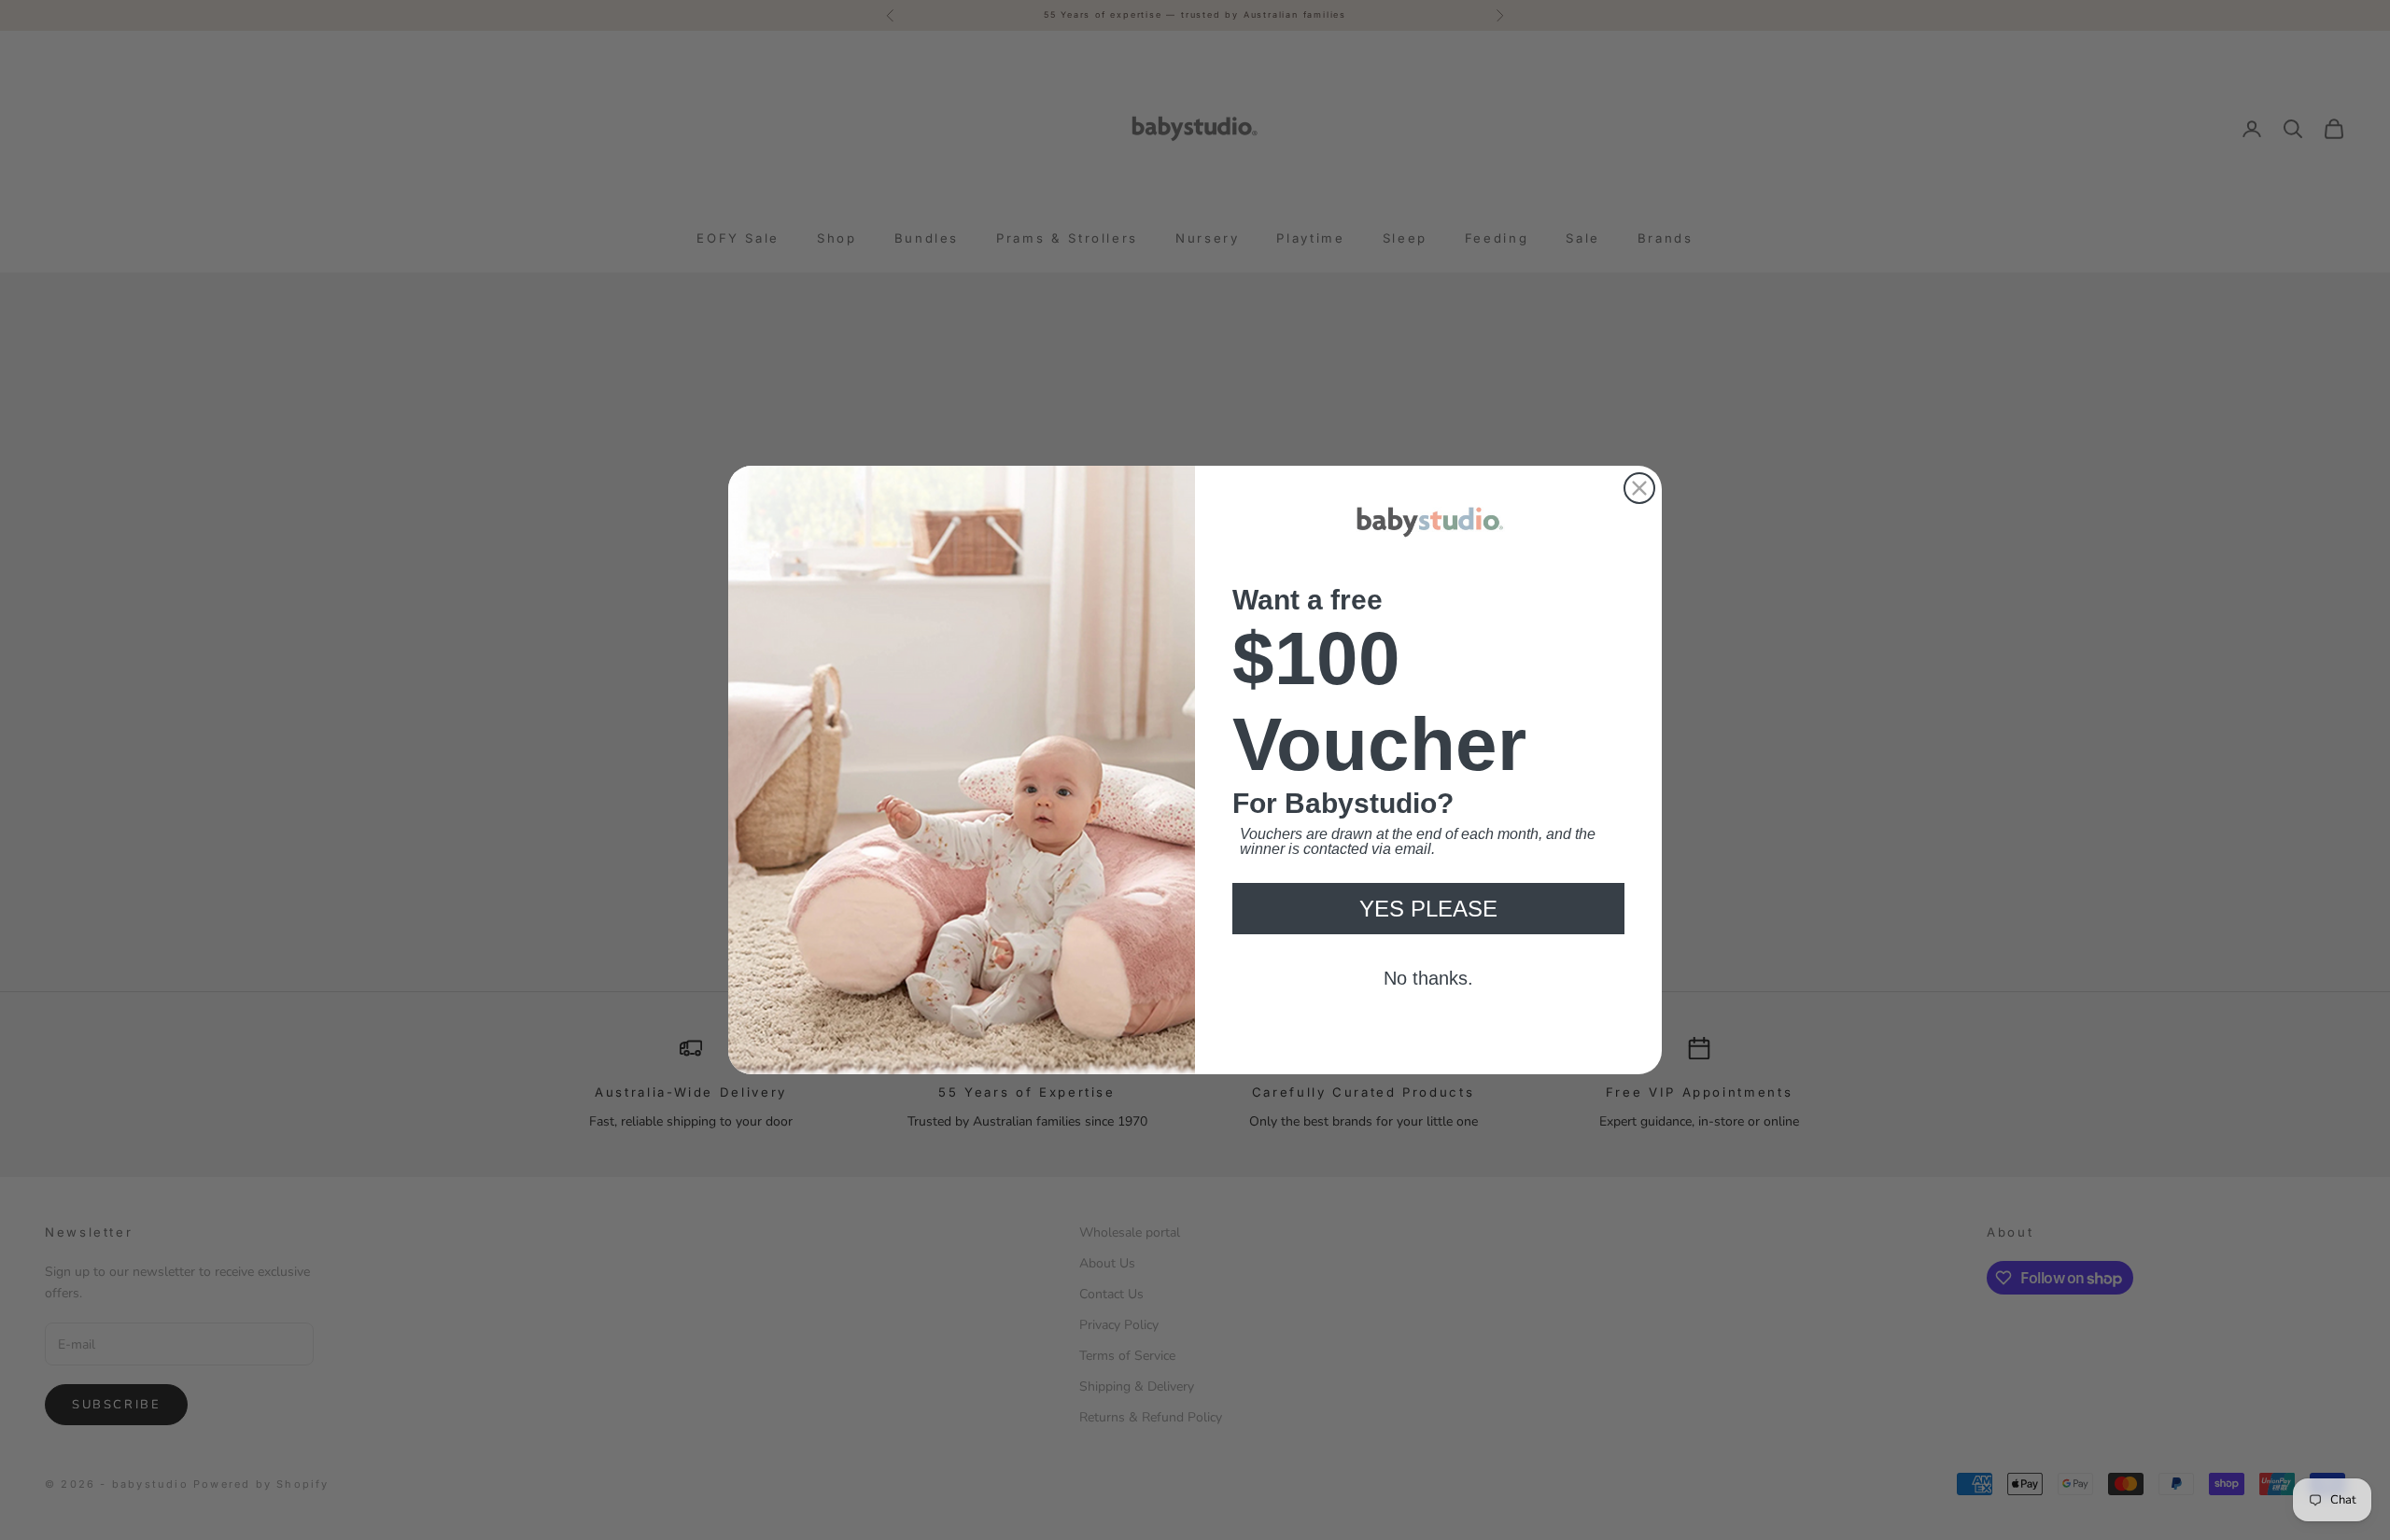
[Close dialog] (1639, 457)
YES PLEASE (1428, 939)
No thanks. (1429, 1008)
